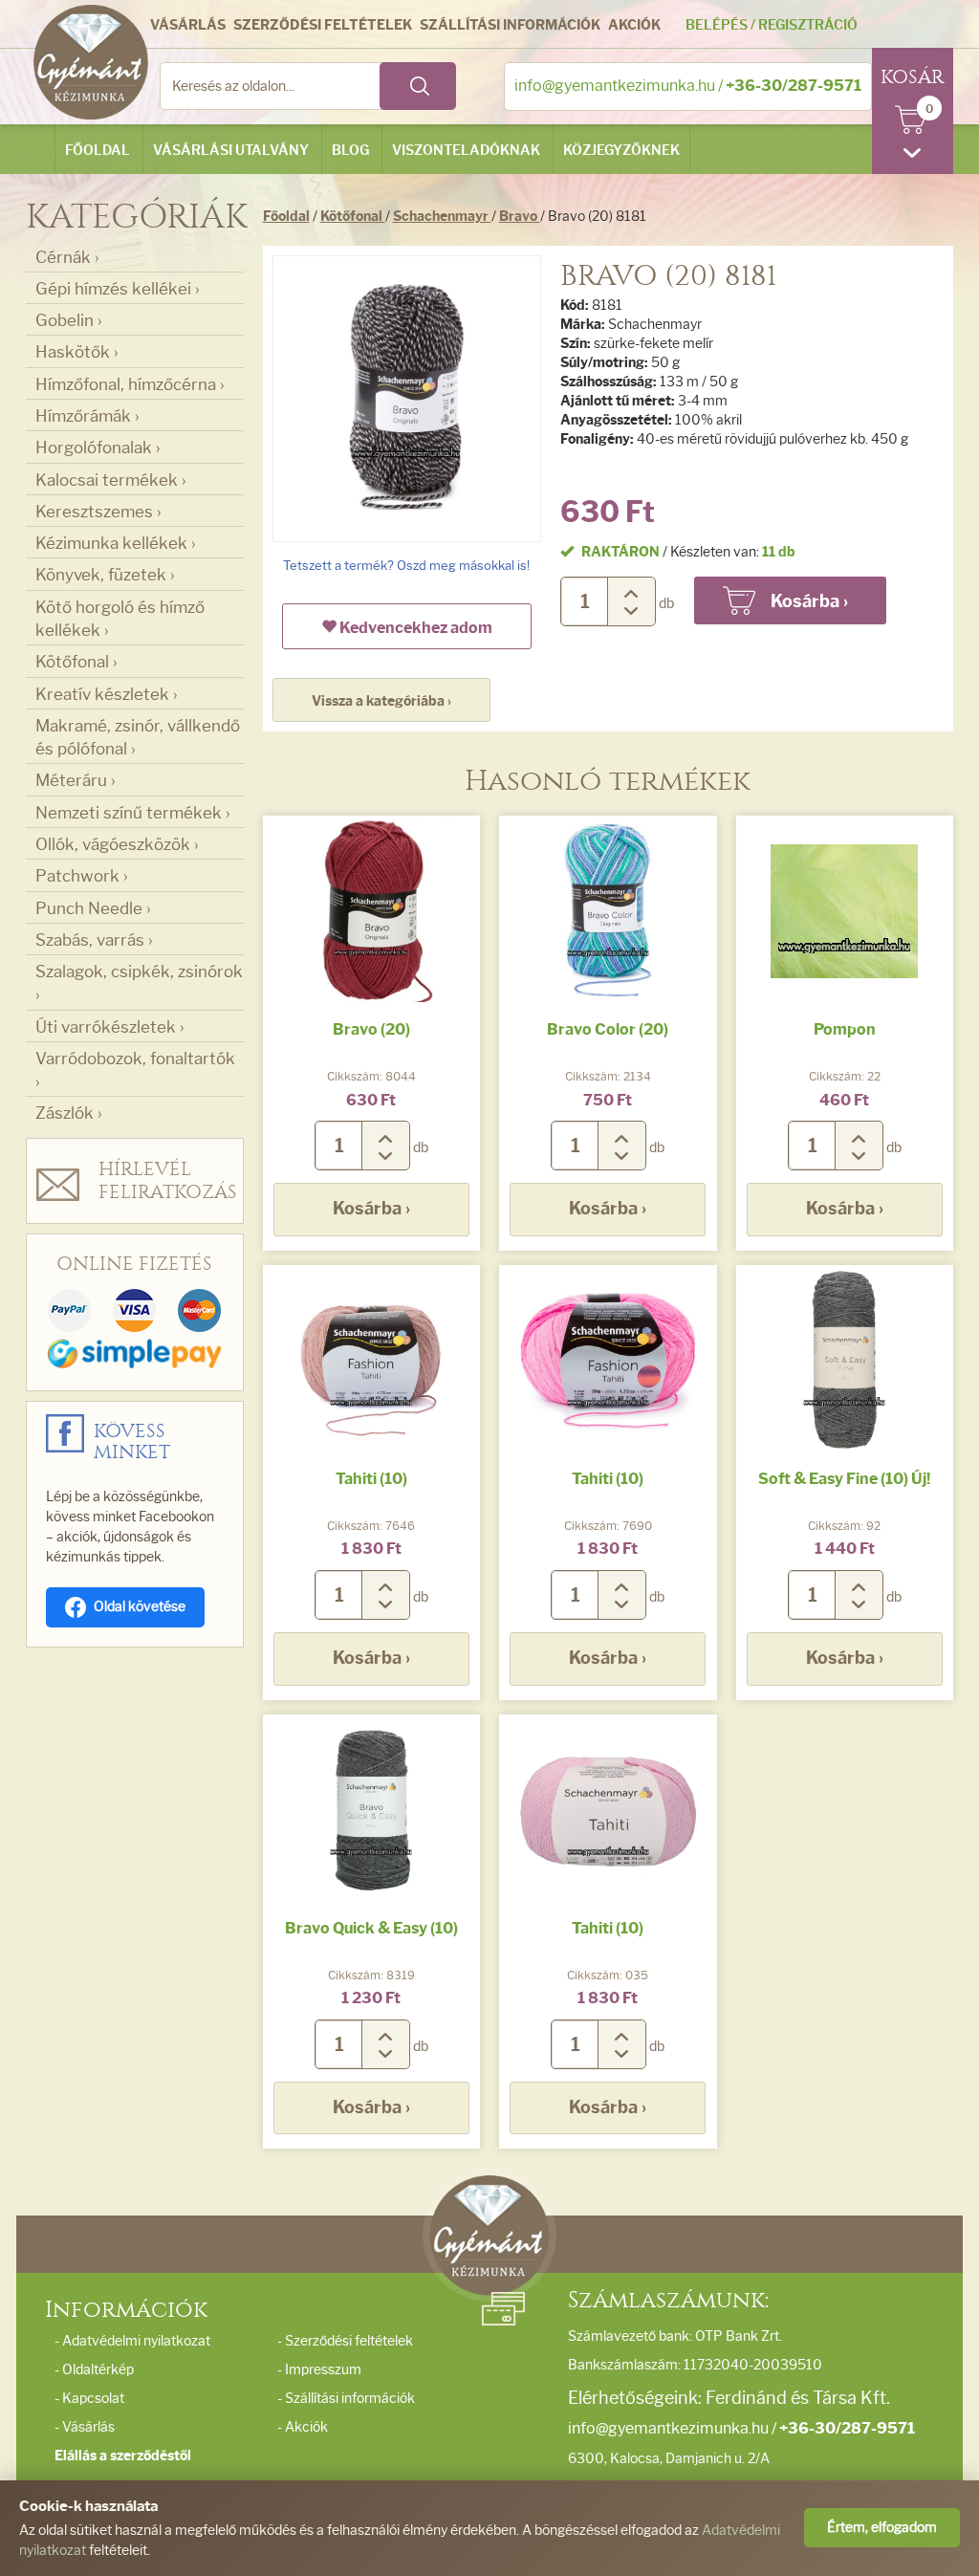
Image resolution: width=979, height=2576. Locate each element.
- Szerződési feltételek (345, 2341)
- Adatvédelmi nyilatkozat (132, 2341)
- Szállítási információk (346, 2399)
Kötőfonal (353, 217)
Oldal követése (140, 1607)
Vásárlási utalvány (231, 151)
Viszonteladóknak (466, 151)
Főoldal (98, 151)
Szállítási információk (510, 25)
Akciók (634, 25)
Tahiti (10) (371, 1479)
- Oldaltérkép (94, 2370)
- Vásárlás (85, 2427)
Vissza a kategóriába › (381, 701)
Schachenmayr (442, 217)
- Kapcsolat (89, 2399)
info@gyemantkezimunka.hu (615, 86)
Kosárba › (371, 1209)
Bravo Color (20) (608, 1029)
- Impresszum (319, 2370)
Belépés (717, 25)
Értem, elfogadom (882, 2528)
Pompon (845, 1029)
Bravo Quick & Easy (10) (371, 1928)
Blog (350, 151)
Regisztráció (808, 25)
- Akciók (303, 2427)
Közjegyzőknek (621, 151)
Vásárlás (188, 25)
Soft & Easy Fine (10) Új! (844, 1479)
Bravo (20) (371, 1029)
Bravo (520, 217)
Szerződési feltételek (323, 25)
